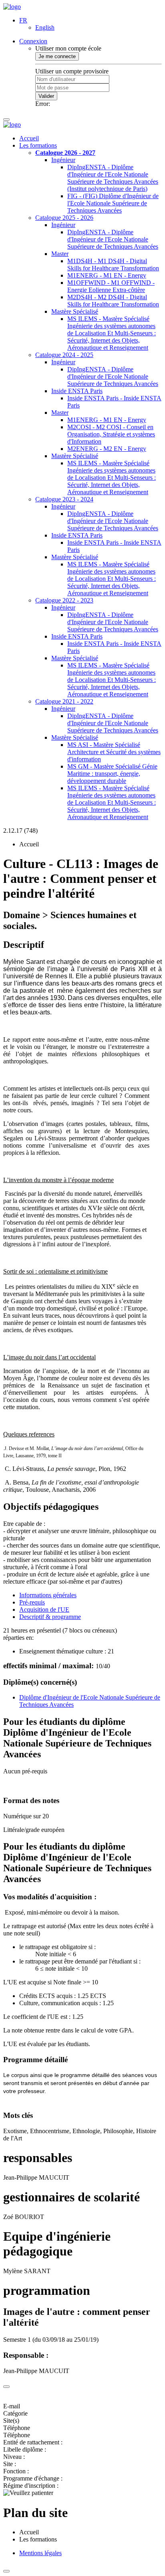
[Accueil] (12, 7)
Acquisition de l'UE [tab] (44, 1609)
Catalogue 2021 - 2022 (64, 701)
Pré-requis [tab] (32, 1602)
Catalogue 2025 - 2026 (64, 218)
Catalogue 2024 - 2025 (64, 355)
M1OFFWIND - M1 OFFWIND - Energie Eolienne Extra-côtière (111, 286)
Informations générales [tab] (48, 1595)
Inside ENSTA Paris (77, 391)
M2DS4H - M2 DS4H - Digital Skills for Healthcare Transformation (113, 301)
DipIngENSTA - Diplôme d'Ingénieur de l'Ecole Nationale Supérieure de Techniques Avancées (113, 239)
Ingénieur (63, 160)
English (45, 27)
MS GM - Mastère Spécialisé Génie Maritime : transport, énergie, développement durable (112, 774)
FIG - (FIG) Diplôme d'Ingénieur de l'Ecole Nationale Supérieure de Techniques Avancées (113, 203)
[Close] (6, 2387)
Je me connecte (57, 56)
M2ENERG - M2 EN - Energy (107, 449)
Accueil (29, 138)
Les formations (38, 145)
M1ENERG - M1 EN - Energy (107, 275)
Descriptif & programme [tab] (50, 1617)
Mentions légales (40, 2553)
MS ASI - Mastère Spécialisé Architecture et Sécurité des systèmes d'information (114, 752)
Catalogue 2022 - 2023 (64, 600)
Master (60, 254)
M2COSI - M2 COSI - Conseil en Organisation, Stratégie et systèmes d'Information (111, 434)
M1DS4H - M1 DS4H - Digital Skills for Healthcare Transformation (113, 265)
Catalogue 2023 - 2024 (64, 499)
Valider (46, 96)
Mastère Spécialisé (75, 311)
